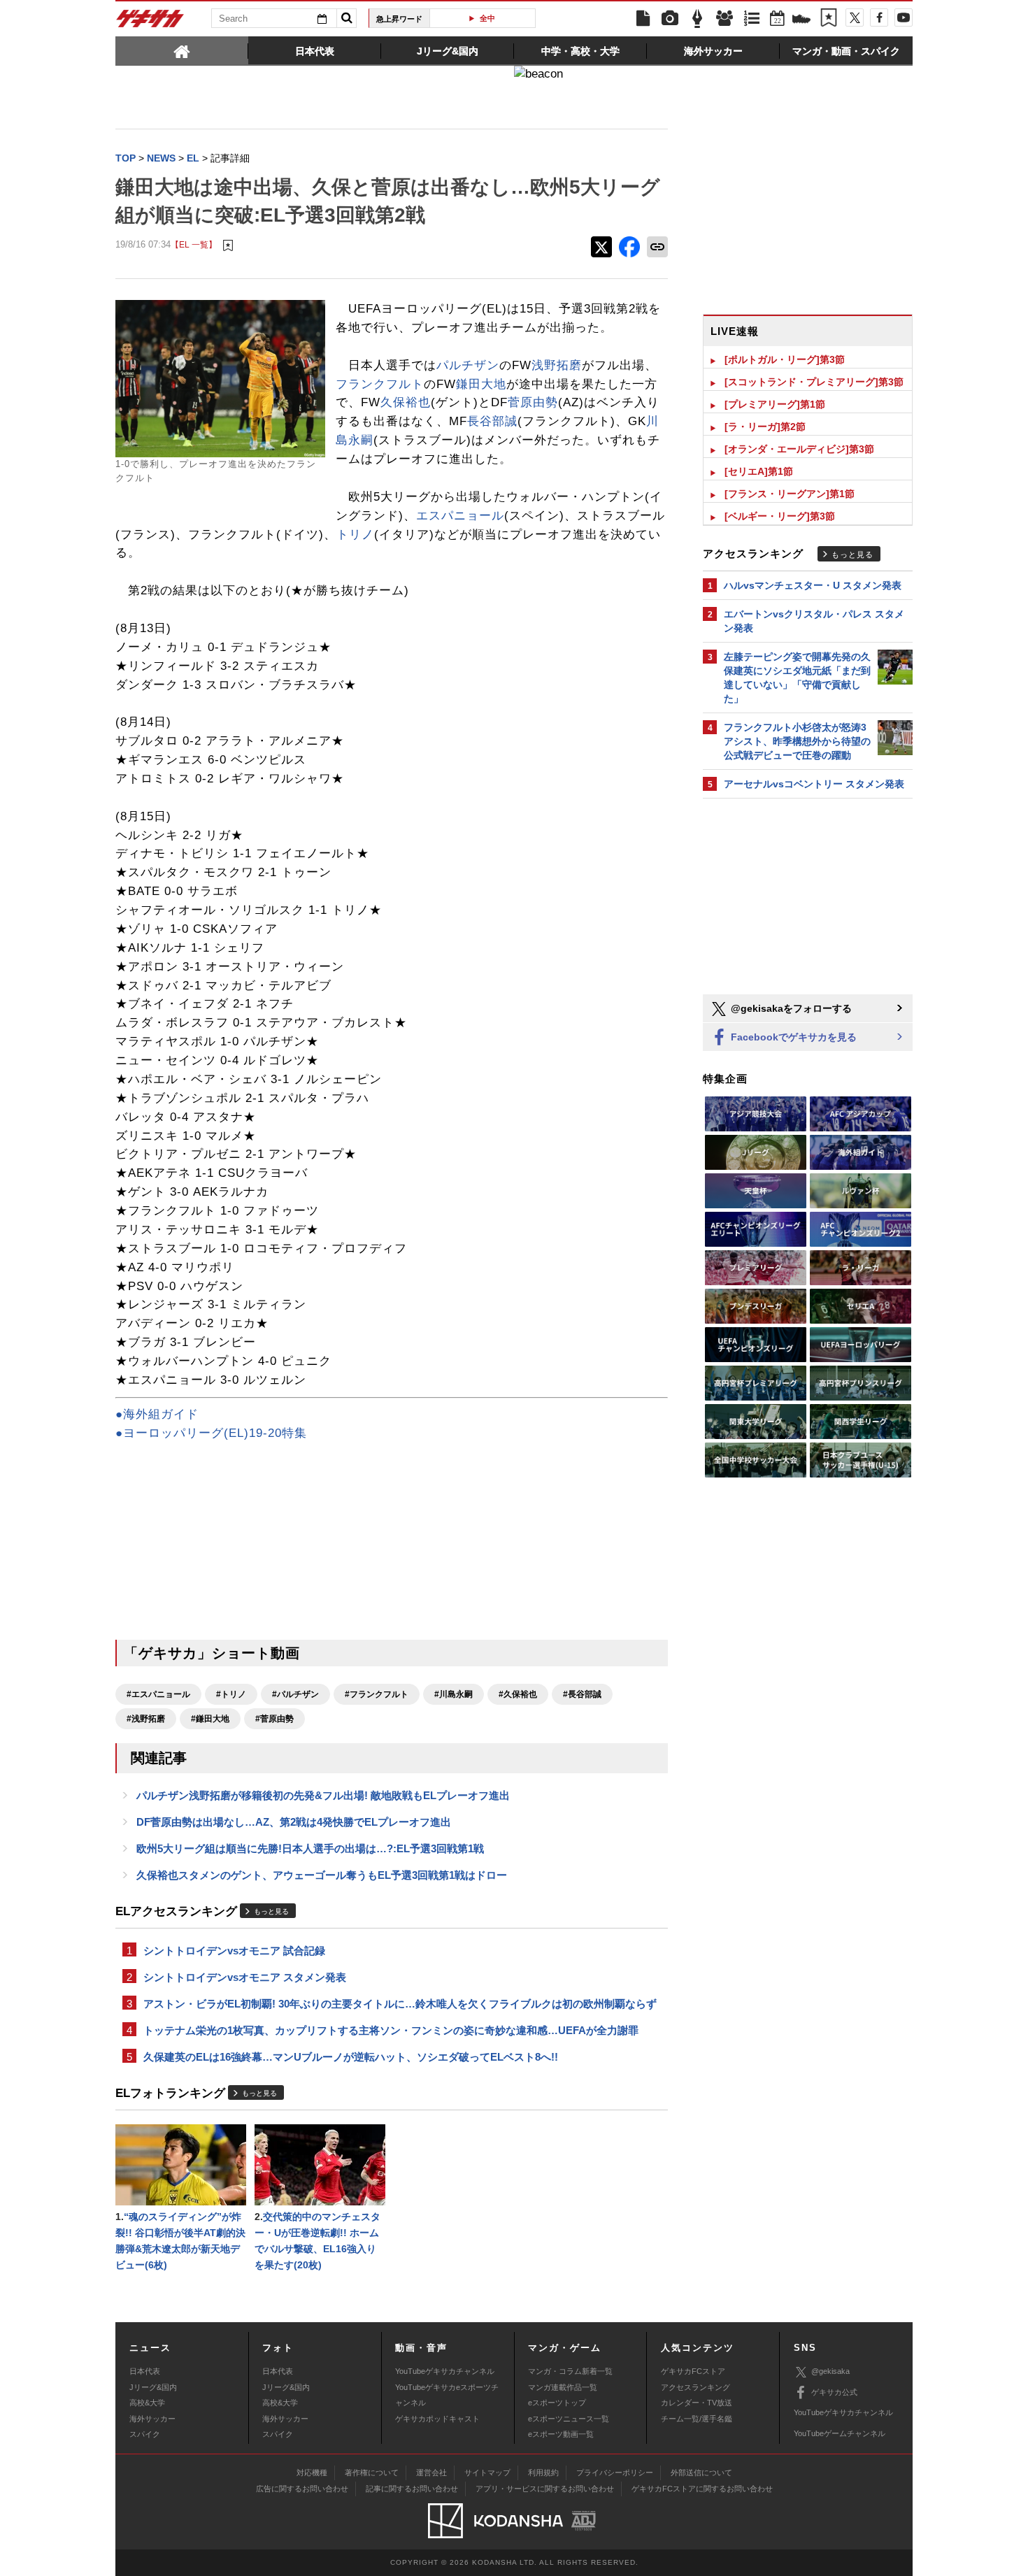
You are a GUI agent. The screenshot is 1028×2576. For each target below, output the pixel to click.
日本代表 (145, 2371)
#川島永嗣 (454, 1694)
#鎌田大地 (210, 1719)
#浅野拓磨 (146, 1719)
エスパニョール (460, 516)
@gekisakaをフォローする (790, 1008)
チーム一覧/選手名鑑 (697, 2419)
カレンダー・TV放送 (697, 2403)
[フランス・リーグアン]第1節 (790, 494)
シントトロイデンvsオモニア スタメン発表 (245, 1977)
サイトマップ (487, 2473)
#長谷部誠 (582, 1694)
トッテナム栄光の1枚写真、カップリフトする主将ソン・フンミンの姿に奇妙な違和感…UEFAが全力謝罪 (391, 2030)
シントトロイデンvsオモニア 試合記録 (234, 1951)
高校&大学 (147, 2403)
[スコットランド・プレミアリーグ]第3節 (814, 382)
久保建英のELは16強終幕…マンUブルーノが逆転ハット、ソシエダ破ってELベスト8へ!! (351, 2057)
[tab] (182, 50)
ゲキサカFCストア (693, 2371)
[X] (855, 17)
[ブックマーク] (829, 19)
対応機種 (312, 2473)
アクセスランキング (695, 2387)
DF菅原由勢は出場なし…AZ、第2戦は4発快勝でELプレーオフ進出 (294, 1822)
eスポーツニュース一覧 (569, 2419)
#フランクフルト (377, 1694)
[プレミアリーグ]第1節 (775, 404)
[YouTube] (904, 17)
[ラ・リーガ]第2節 (765, 427)
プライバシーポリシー (615, 2473)
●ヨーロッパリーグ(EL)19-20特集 (211, 1433)
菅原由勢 (533, 402)
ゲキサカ (150, 22)
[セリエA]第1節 (759, 471)
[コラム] (697, 19)
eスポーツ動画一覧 (561, 2434)
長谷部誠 (492, 421)
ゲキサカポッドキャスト (437, 2419)
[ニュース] (643, 19)
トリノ (355, 535)
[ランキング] (752, 19)
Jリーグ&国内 (153, 2387)
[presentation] (182, 50)
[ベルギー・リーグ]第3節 (780, 516)
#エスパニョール (158, 1694)
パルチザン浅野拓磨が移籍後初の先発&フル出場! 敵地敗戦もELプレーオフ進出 (323, 1795)
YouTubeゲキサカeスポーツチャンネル (447, 2395)
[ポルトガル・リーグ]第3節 (785, 359)
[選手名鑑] (724, 19)
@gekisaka (830, 2371)
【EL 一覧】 (194, 244)
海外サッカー (152, 2419)
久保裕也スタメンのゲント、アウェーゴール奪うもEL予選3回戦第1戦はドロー (322, 1875)
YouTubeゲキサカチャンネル (445, 2371)
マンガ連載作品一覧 (563, 2387)
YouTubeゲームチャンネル (840, 2433)
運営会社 (431, 2473)
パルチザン (468, 365)
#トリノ (231, 1694)
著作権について (372, 2473)
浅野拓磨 (557, 365)
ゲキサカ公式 (834, 2392)
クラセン (488, 18)
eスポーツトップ (557, 2403)
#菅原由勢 (274, 1719)
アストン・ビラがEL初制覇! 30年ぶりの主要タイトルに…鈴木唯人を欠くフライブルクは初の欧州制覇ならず (400, 2004)
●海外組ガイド (157, 1414)
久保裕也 (406, 402)
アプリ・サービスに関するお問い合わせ (545, 2489)
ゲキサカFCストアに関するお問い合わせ (702, 2489)
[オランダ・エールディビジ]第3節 (799, 449)
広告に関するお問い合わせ (302, 2489)
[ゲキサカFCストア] (801, 20)
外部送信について (701, 2473)
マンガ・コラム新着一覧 (570, 2371)
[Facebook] (879, 17)
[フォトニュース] (670, 19)
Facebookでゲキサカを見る (792, 1037)
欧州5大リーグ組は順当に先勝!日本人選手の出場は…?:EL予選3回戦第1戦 (310, 1848)
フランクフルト (380, 384)
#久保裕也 (518, 1694)
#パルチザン (295, 1694)
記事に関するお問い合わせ (412, 2489)
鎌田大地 (481, 384)
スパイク (145, 2434)
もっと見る (271, 1911)
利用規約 (543, 2473)
